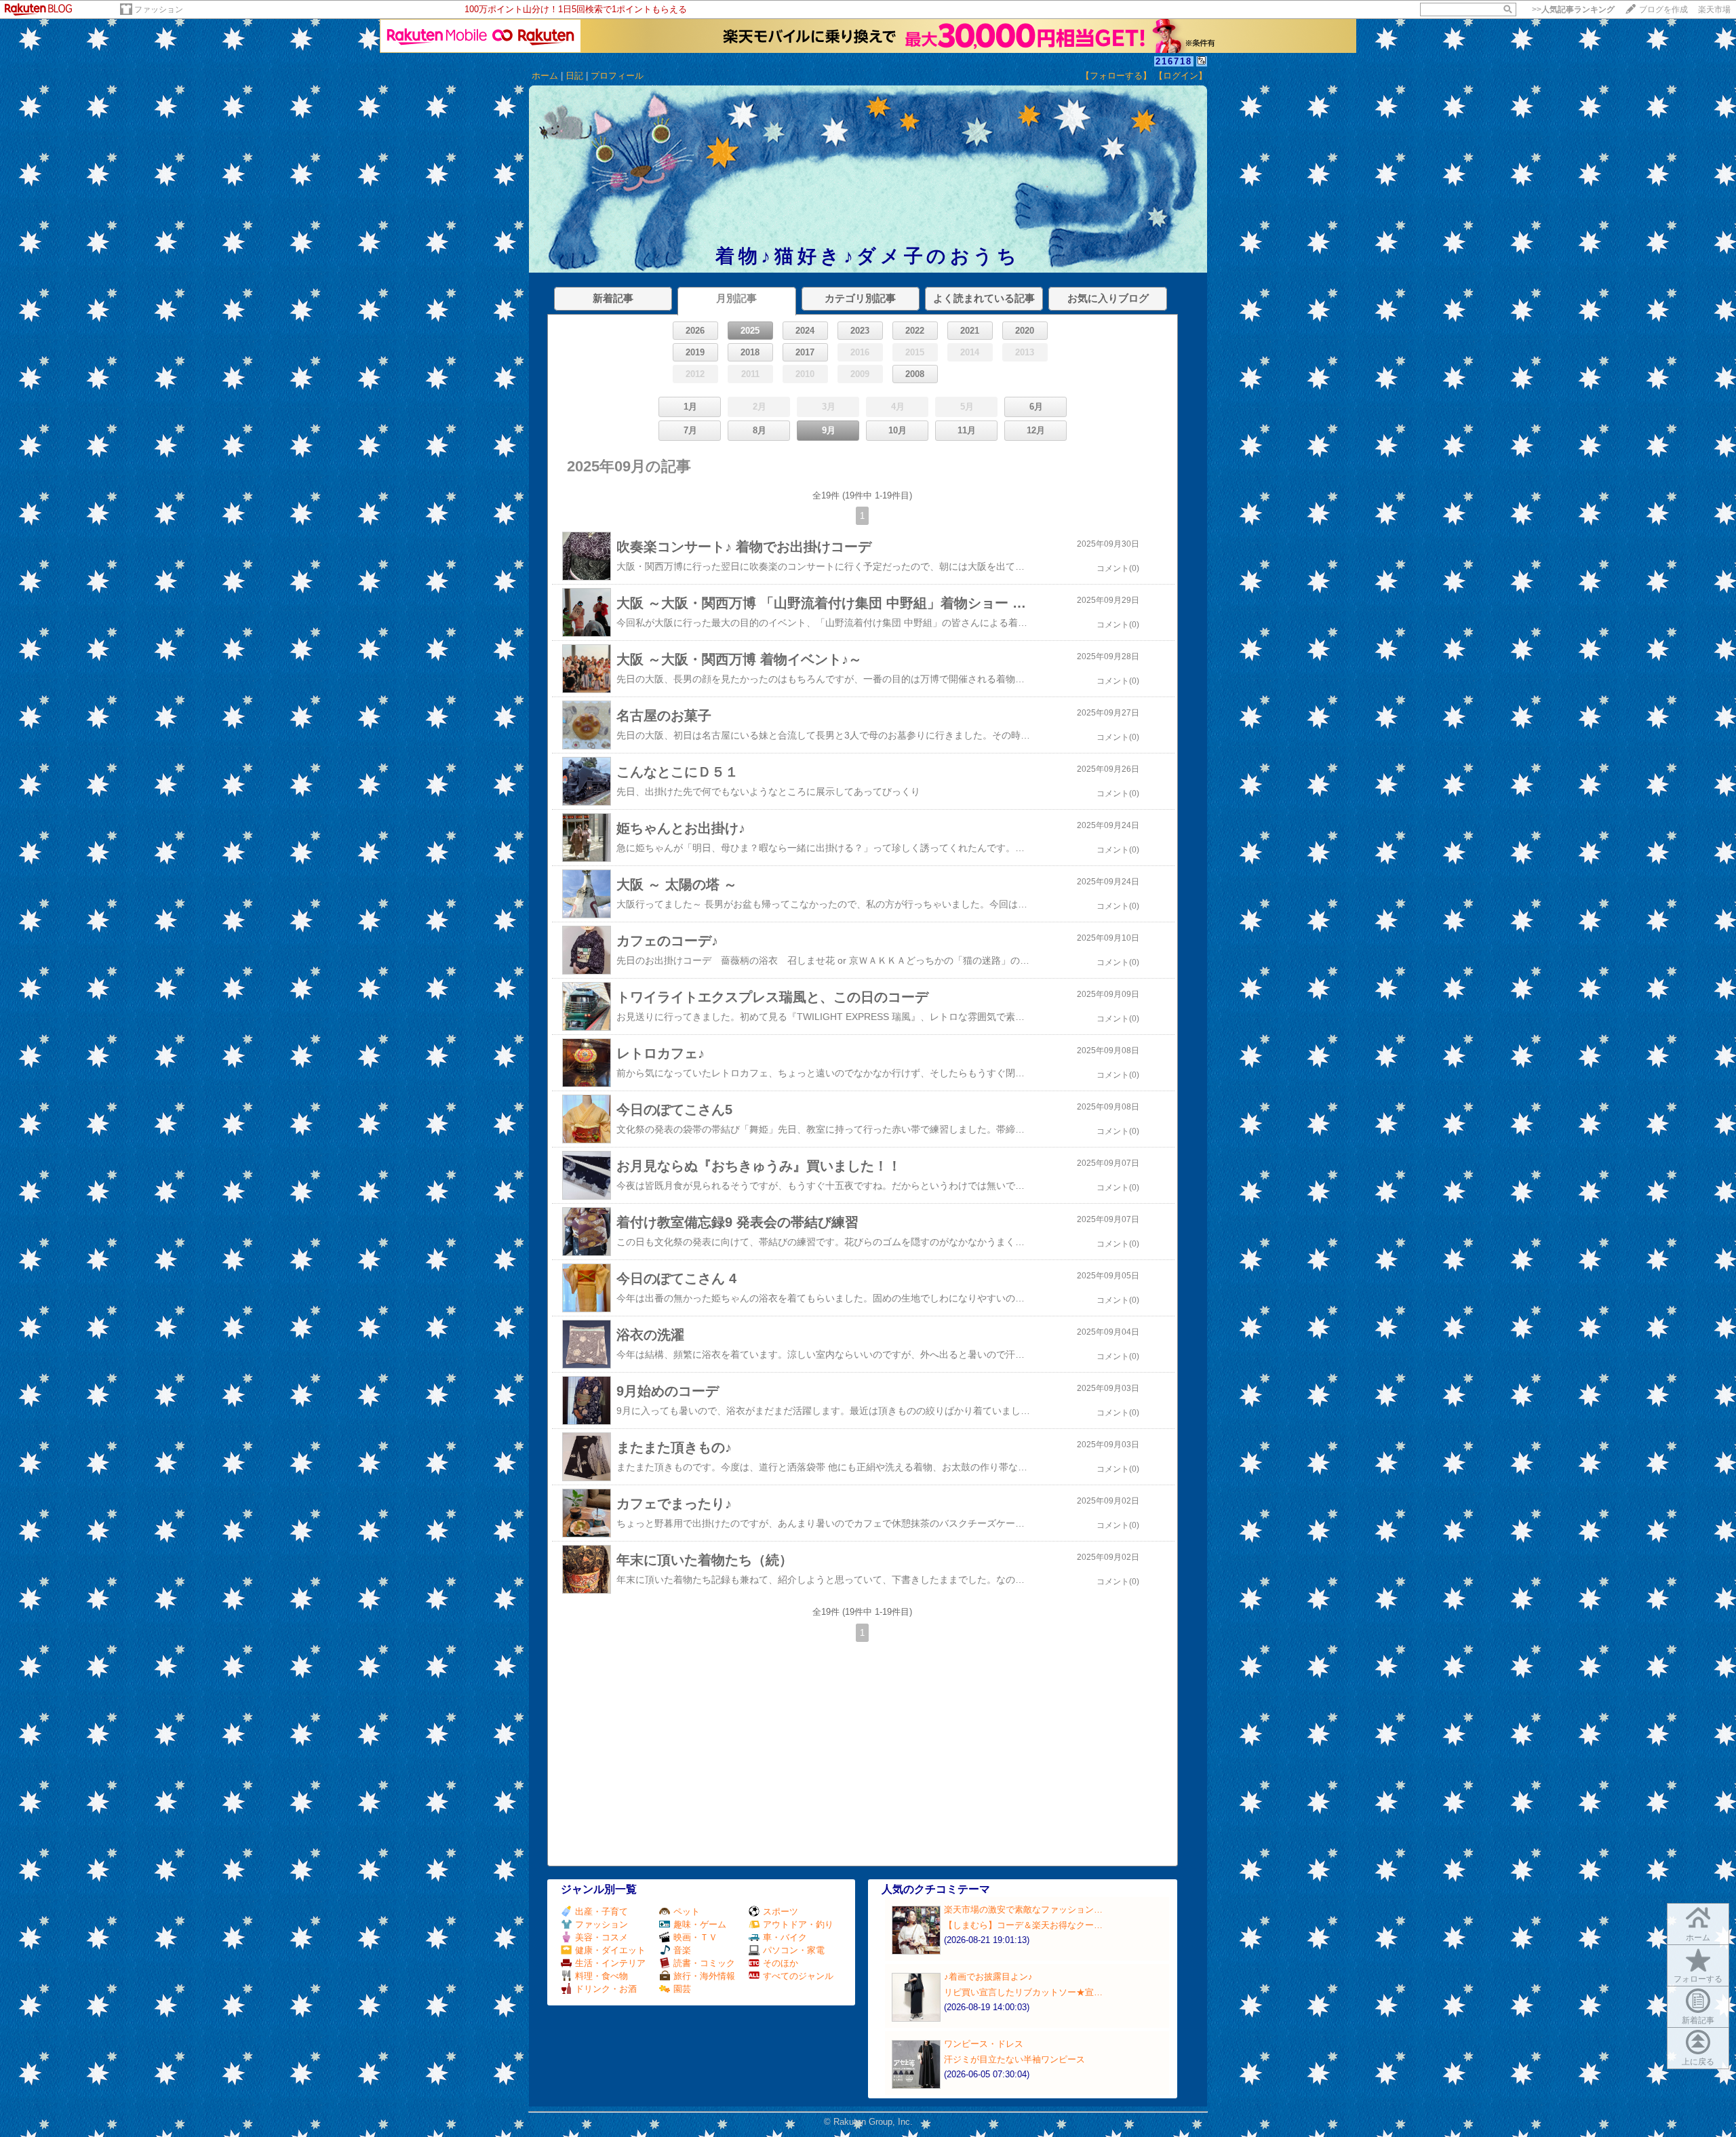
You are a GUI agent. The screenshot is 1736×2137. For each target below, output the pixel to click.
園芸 (682, 1989)
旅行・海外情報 (704, 1976)
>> (1573, 9)
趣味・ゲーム (700, 1924)
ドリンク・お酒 (606, 1989)
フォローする (1698, 1979)
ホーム (545, 76)
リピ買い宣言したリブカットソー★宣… (1023, 1992)
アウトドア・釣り (798, 1924)
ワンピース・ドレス (984, 2044)
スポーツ (781, 1911)
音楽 (682, 1950)
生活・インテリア (610, 1963)
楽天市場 (1714, 9)
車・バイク (785, 1937)
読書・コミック (704, 1963)
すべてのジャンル (798, 1976)
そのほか (781, 1963)
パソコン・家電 (794, 1950)
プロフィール (617, 76)
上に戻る (1698, 2062)
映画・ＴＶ (695, 1937)
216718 (1174, 61)
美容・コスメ (601, 1937)
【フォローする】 (1116, 76)
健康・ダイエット (610, 1950)
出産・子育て (601, 1911)
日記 (574, 76)
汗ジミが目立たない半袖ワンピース (1014, 2059)
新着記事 (1698, 2020)
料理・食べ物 (601, 1976)
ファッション (159, 9)
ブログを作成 (1663, 9)
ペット (687, 1911)
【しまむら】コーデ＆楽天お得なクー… (1023, 1925)
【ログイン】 (1181, 76)
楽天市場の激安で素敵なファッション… (1023, 1909)
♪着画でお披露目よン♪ (988, 1977)
